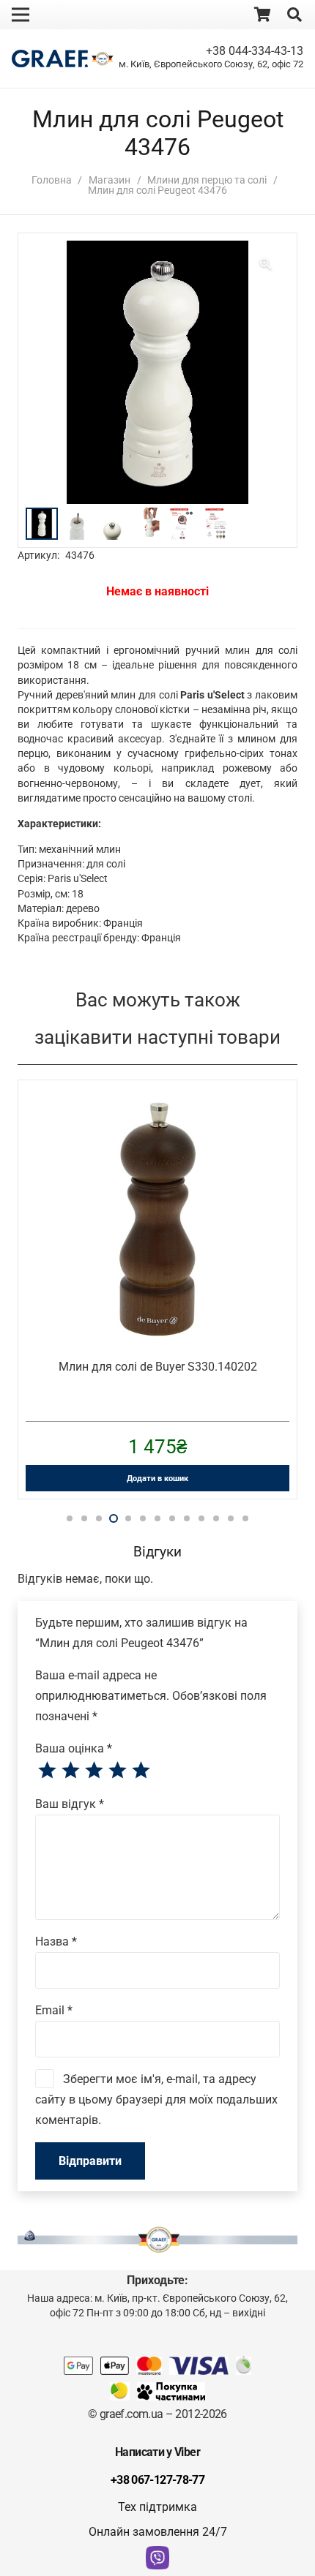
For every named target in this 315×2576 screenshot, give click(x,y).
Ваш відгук (70, 1804)
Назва (56, 1942)
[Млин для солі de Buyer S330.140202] (157, 1112)
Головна (52, 180)
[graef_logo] (50, 59)
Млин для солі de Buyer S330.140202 (158, 1367)
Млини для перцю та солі (207, 180)
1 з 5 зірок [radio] (47, 1771)
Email (54, 2010)
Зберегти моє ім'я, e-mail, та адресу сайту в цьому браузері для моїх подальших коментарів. (156, 2099)
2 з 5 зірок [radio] (70, 1771)
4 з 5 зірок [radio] (117, 1771)
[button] (294, 15)
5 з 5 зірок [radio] (141, 1771)
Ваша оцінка (74, 1748)
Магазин (110, 180)
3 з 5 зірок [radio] (94, 1771)
